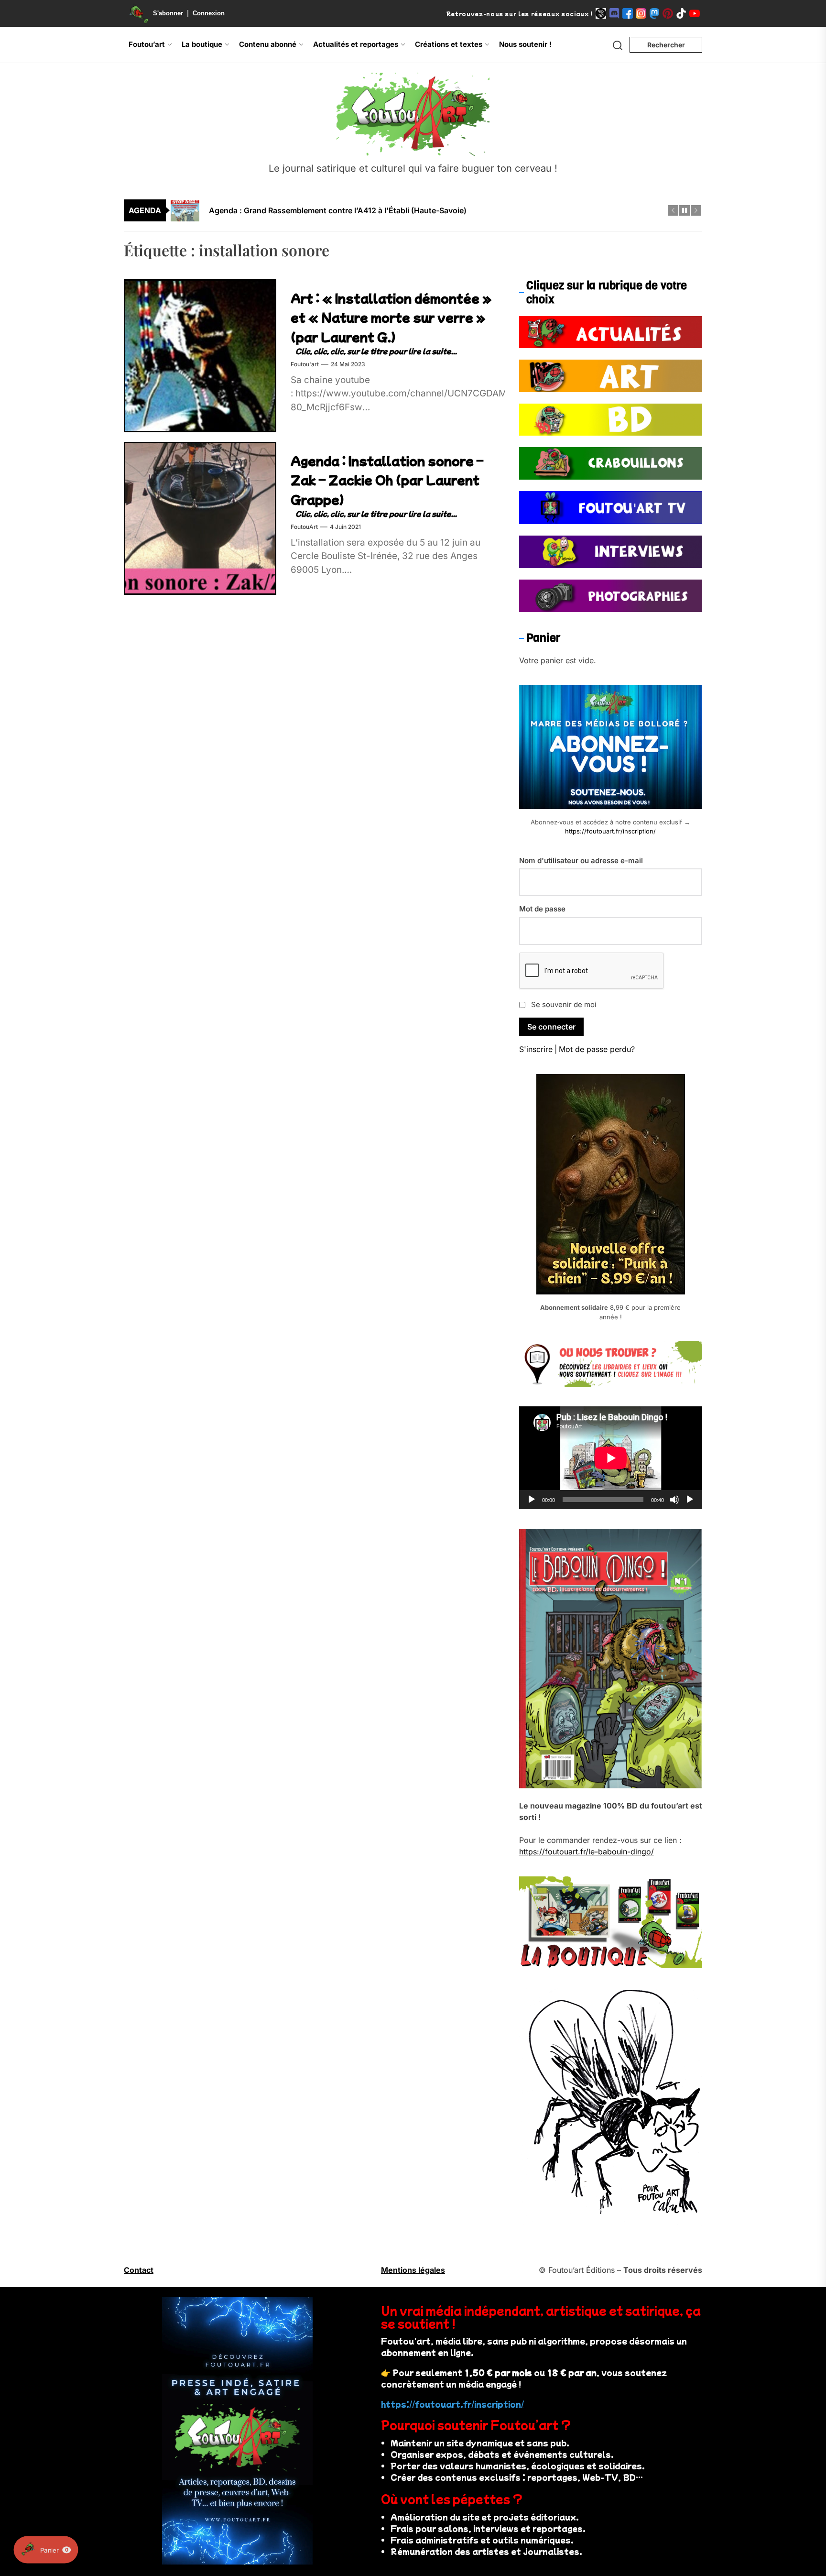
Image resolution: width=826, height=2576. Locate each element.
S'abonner (168, 13)
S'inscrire (536, 1049)
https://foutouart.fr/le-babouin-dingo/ (587, 1852)
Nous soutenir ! (525, 44)
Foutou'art (305, 364)
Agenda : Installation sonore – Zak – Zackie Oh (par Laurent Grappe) (387, 480)
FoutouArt (304, 527)
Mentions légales (413, 2270)
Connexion (209, 13)
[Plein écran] (690, 1500)
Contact (139, 2270)
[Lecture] (532, 1500)
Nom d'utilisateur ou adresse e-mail (581, 860)
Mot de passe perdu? (597, 1049)
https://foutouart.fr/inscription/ (610, 831)
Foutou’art (147, 44)
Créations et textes (449, 44)
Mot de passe (542, 909)
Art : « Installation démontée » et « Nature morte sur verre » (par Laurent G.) (391, 317)
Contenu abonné (268, 44)
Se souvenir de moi (564, 1004)
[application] (611, 1458)
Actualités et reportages (356, 44)
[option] (419, 210)
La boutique (202, 44)
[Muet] (674, 1500)
